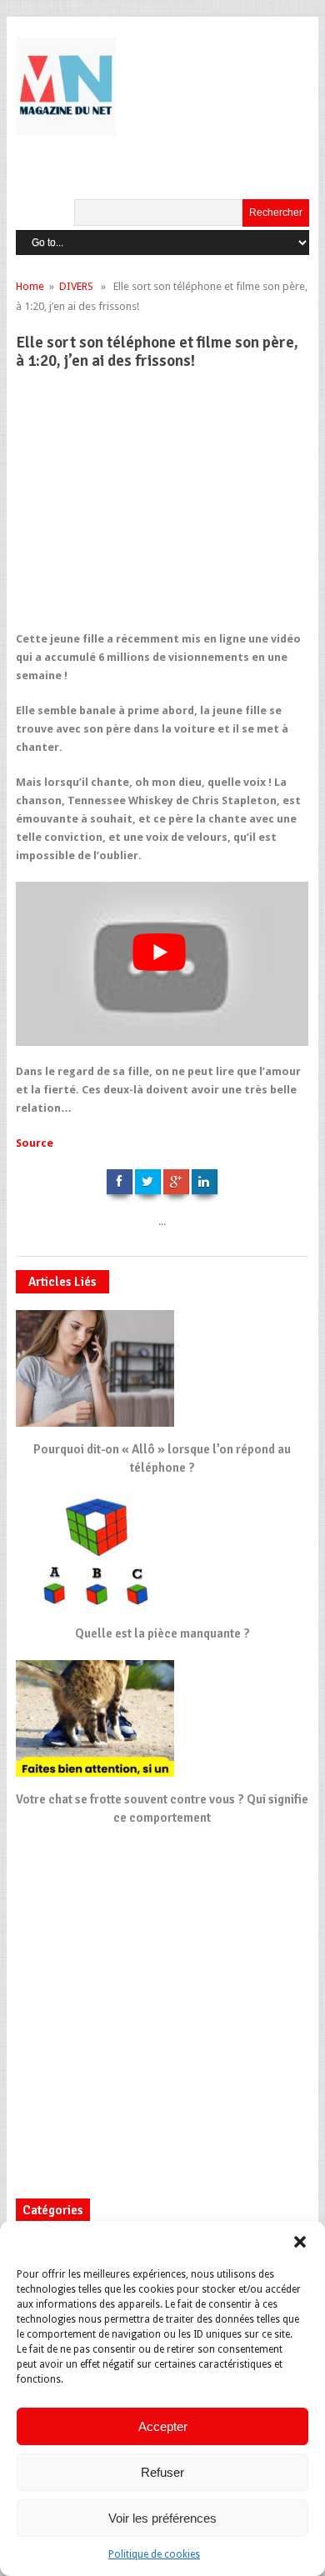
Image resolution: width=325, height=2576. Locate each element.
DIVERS (76, 286)
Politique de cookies (154, 2554)
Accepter (163, 2426)
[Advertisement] (168, 508)
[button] (300, 2242)
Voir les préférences (162, 2518)
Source (35, 1143)
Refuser (162, 2472)
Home (30, 286)
